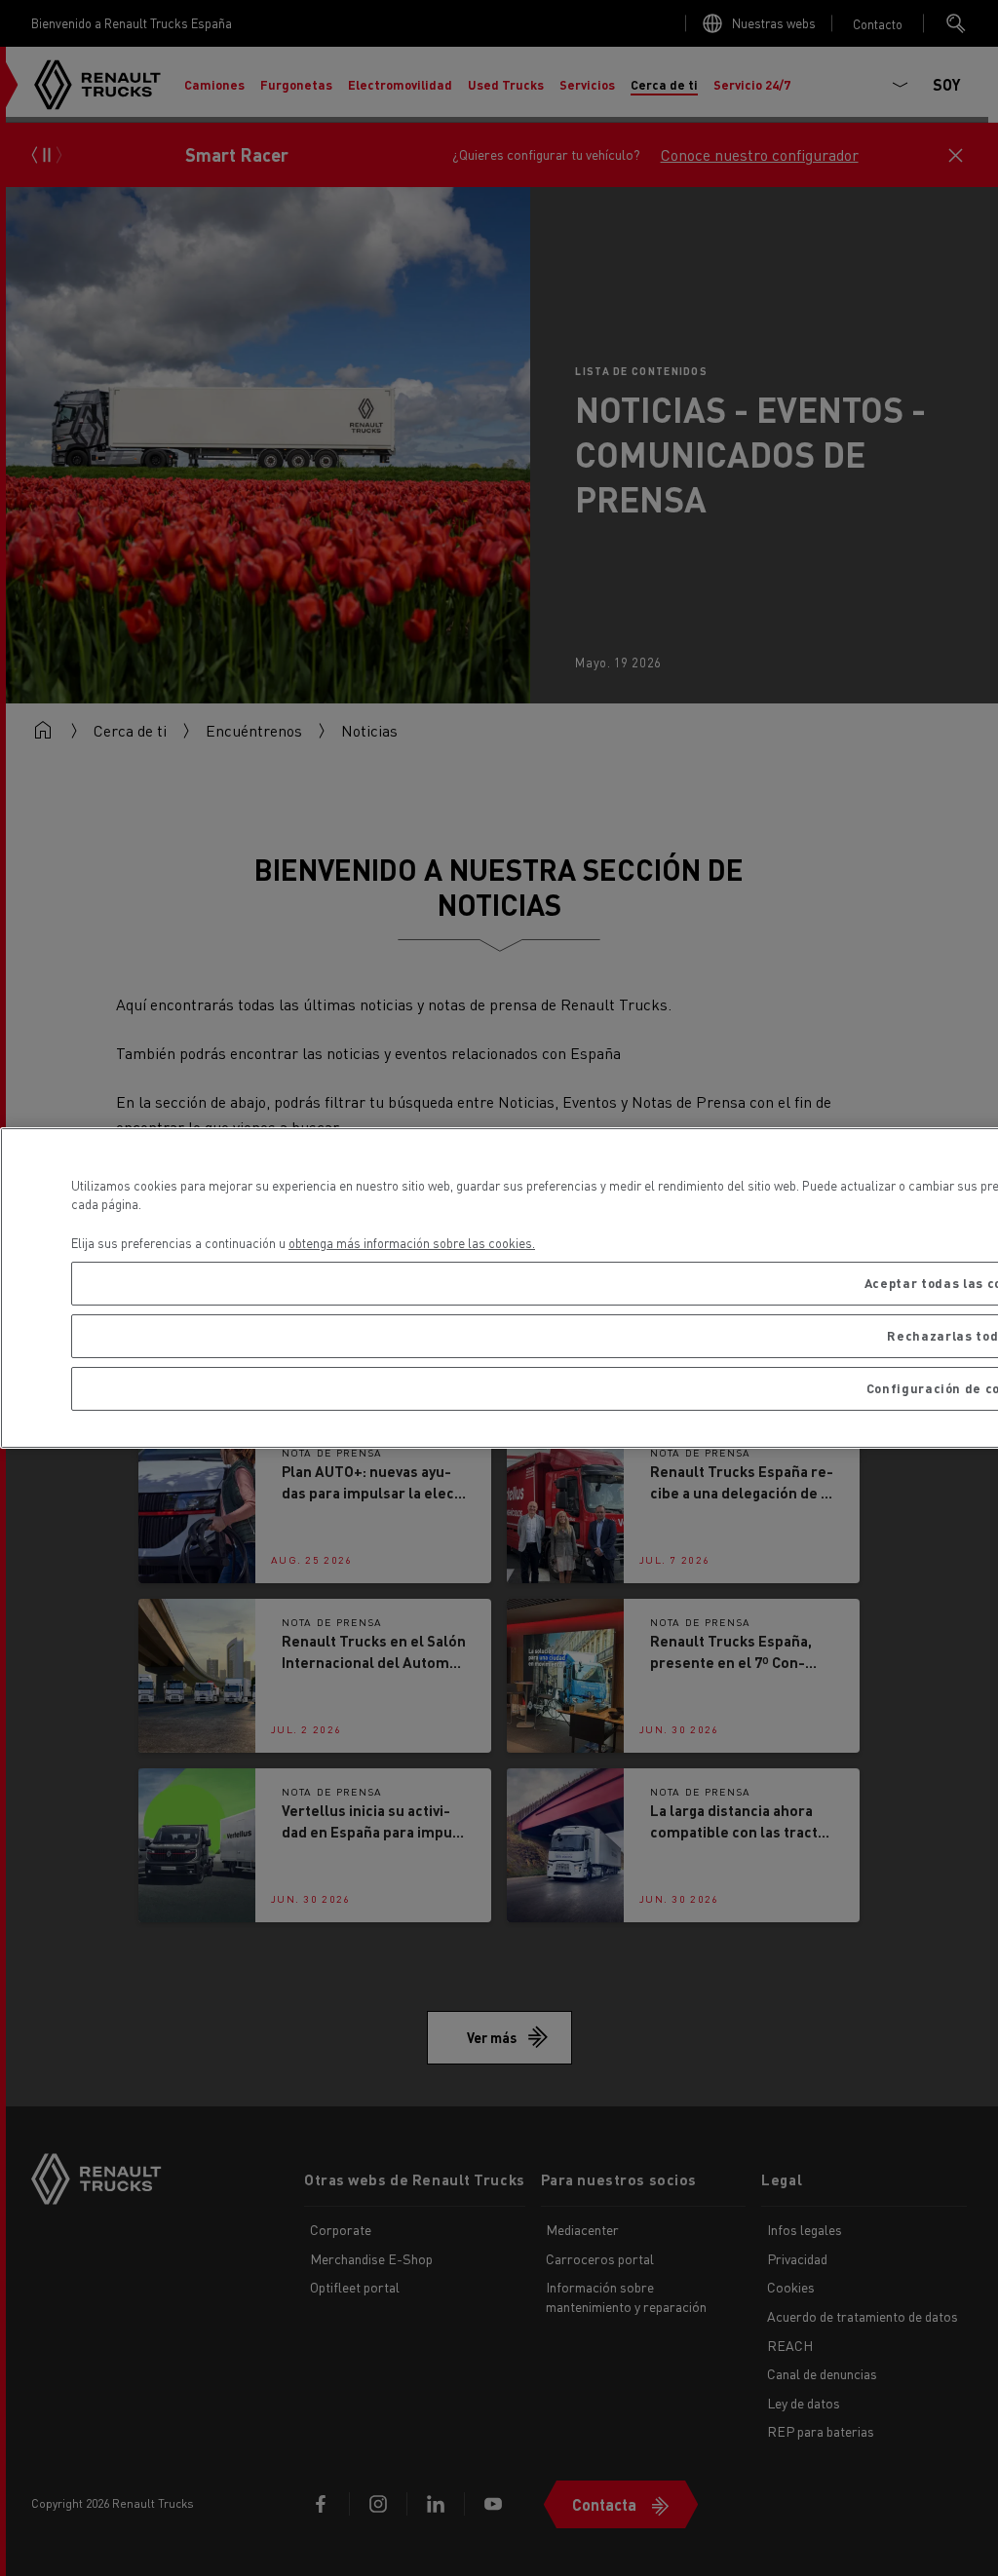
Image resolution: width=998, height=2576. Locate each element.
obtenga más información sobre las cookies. (412, 1243)
